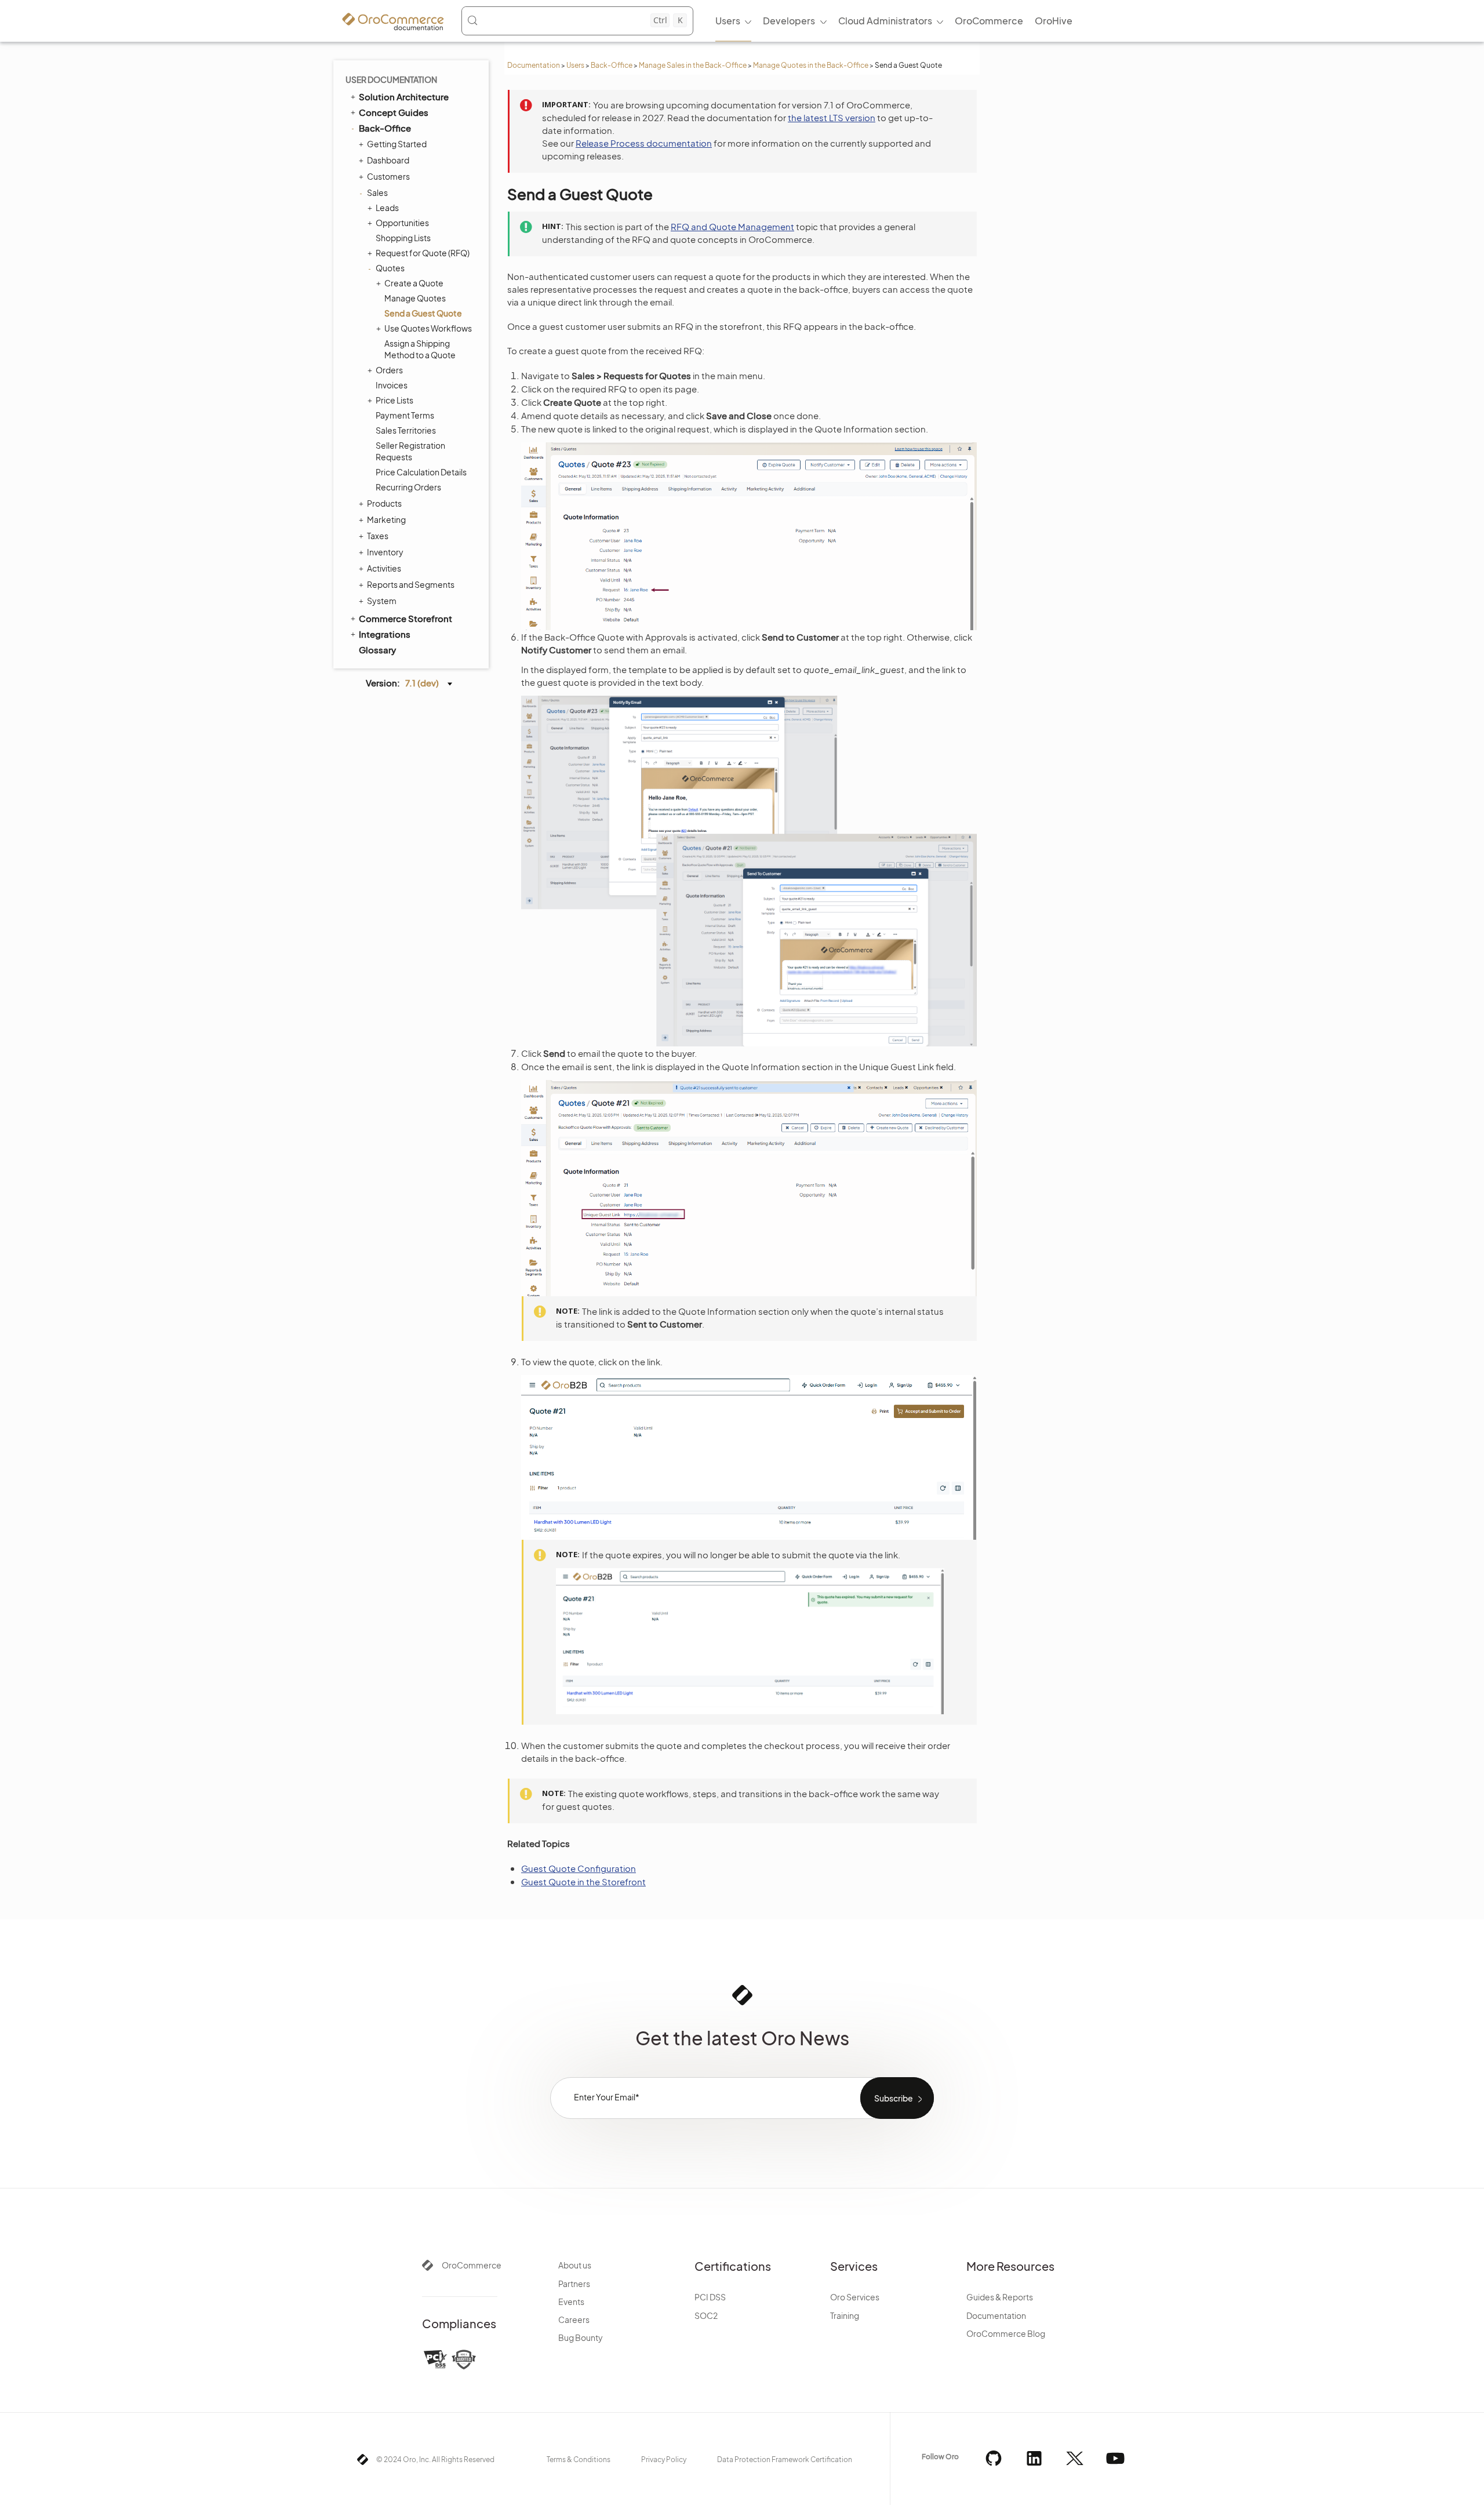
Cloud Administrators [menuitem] (885, 21)
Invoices (392, 385)
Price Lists (394, 400)
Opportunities (402, 223)
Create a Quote (414, 283)
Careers (574, 2319)
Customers (388, 176)
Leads (387, 208)
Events (571, 2302)
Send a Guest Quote (423, 313)
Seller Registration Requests (410, 451)
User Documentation (391, 79)
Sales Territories (406, 430)
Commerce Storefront (405, 618)
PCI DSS (710, 2297)
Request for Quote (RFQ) (423, 253)
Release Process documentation (644, 143)
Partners (574, 2284)
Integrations (385, 634)
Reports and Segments (411, 584)
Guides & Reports (1000, 2297)
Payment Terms (405, 415)
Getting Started (397, 144)
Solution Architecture (404, 97)
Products (384, 503)
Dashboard (388, 160)
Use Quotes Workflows (428, 328)
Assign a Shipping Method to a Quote (420, 349)
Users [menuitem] (728, 21)
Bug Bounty (581, 2337)
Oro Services (855, 2297)
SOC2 (706, 2315)
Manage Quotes (415, 298)
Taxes (378, 536)
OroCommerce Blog (1006, 2333)
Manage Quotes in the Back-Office (811, 65)
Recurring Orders (408, 487)
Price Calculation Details (421, 472)
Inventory (385, 552)
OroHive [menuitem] (1054, 21)
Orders (389, 370)
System (382, 601)
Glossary (377, 650)
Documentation (534, 65)
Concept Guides (394, 112)
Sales (377, 192)
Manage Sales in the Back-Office (693, 65)
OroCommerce (472, 2265)
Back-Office (612, 65)
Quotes (390, 268)
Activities (384, 568)
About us (575, 2265)
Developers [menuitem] (789, 21)
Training (845, 2315)
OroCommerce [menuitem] (989, 21)
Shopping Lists (403, 238)
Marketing (386, 519)
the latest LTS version (832, 117)
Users (575, 65)
